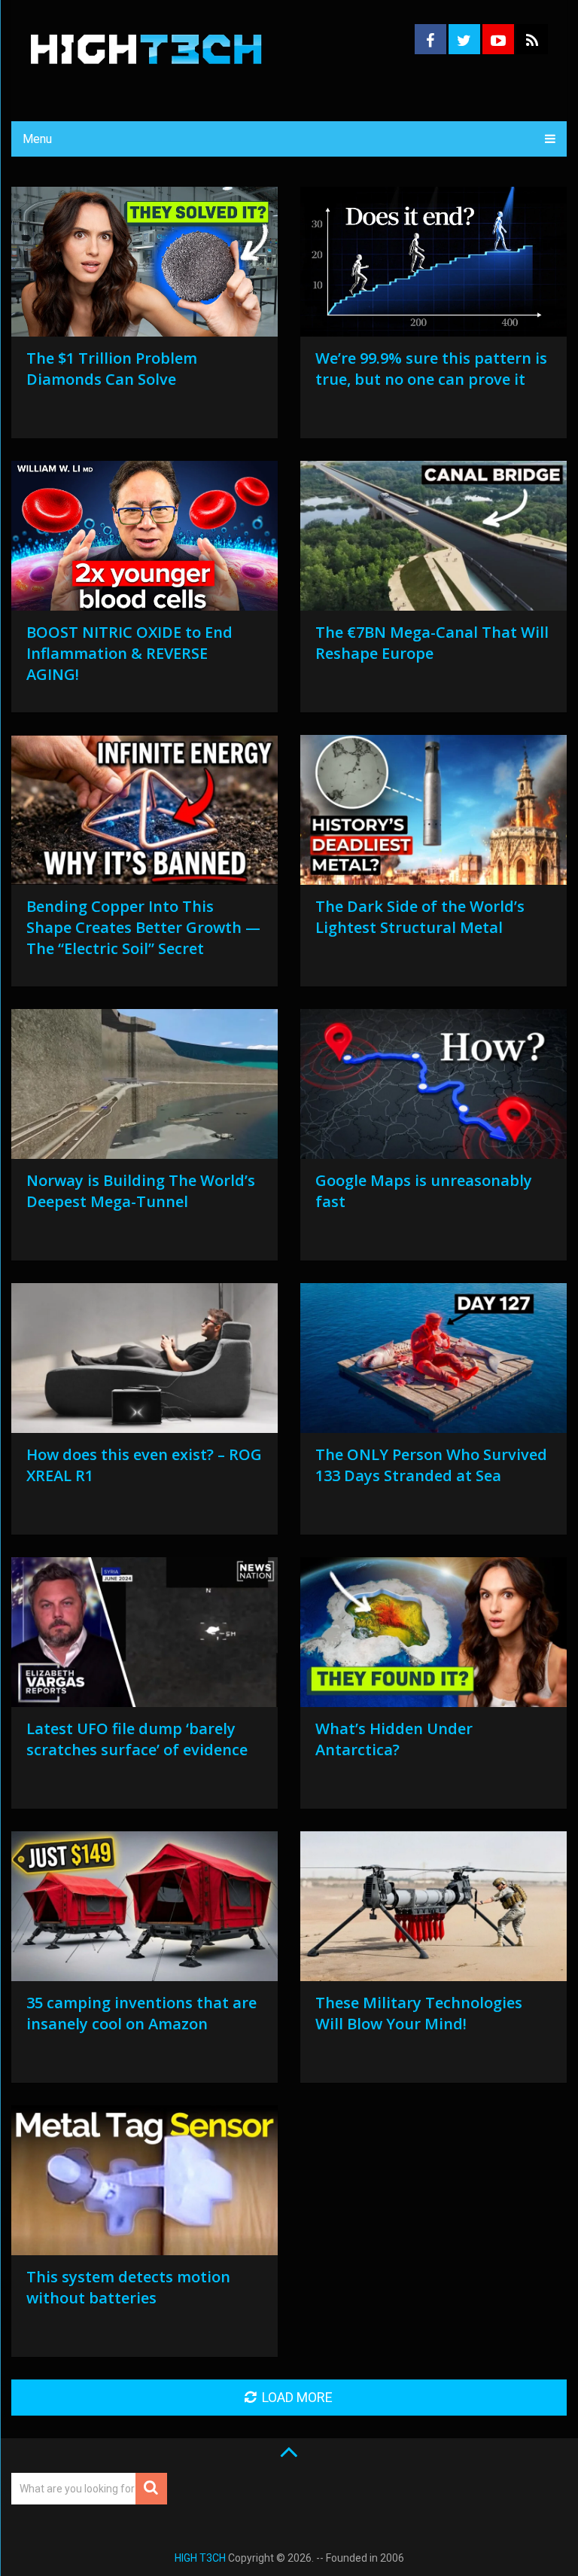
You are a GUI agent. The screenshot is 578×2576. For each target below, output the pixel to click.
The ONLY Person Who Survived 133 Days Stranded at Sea (431, 1465)
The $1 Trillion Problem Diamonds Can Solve (112, 369)
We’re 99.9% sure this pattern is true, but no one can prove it (431, 369)
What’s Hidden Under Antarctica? (394, 1739)
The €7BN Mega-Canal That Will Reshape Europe (432, 643)
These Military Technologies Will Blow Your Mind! (419, 2013)
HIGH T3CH (200, 2558)
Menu (37, 139)
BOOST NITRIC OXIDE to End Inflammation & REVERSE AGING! (129, 653)
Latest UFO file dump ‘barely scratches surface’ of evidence (137, 1739)
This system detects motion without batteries (128, 2287)
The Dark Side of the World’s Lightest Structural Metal (420, 917)
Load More (297, 2397)
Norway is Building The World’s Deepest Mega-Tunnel (141, 1191)
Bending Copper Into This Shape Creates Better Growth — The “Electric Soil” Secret (143, 927)
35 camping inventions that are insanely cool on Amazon (141, 2013)
